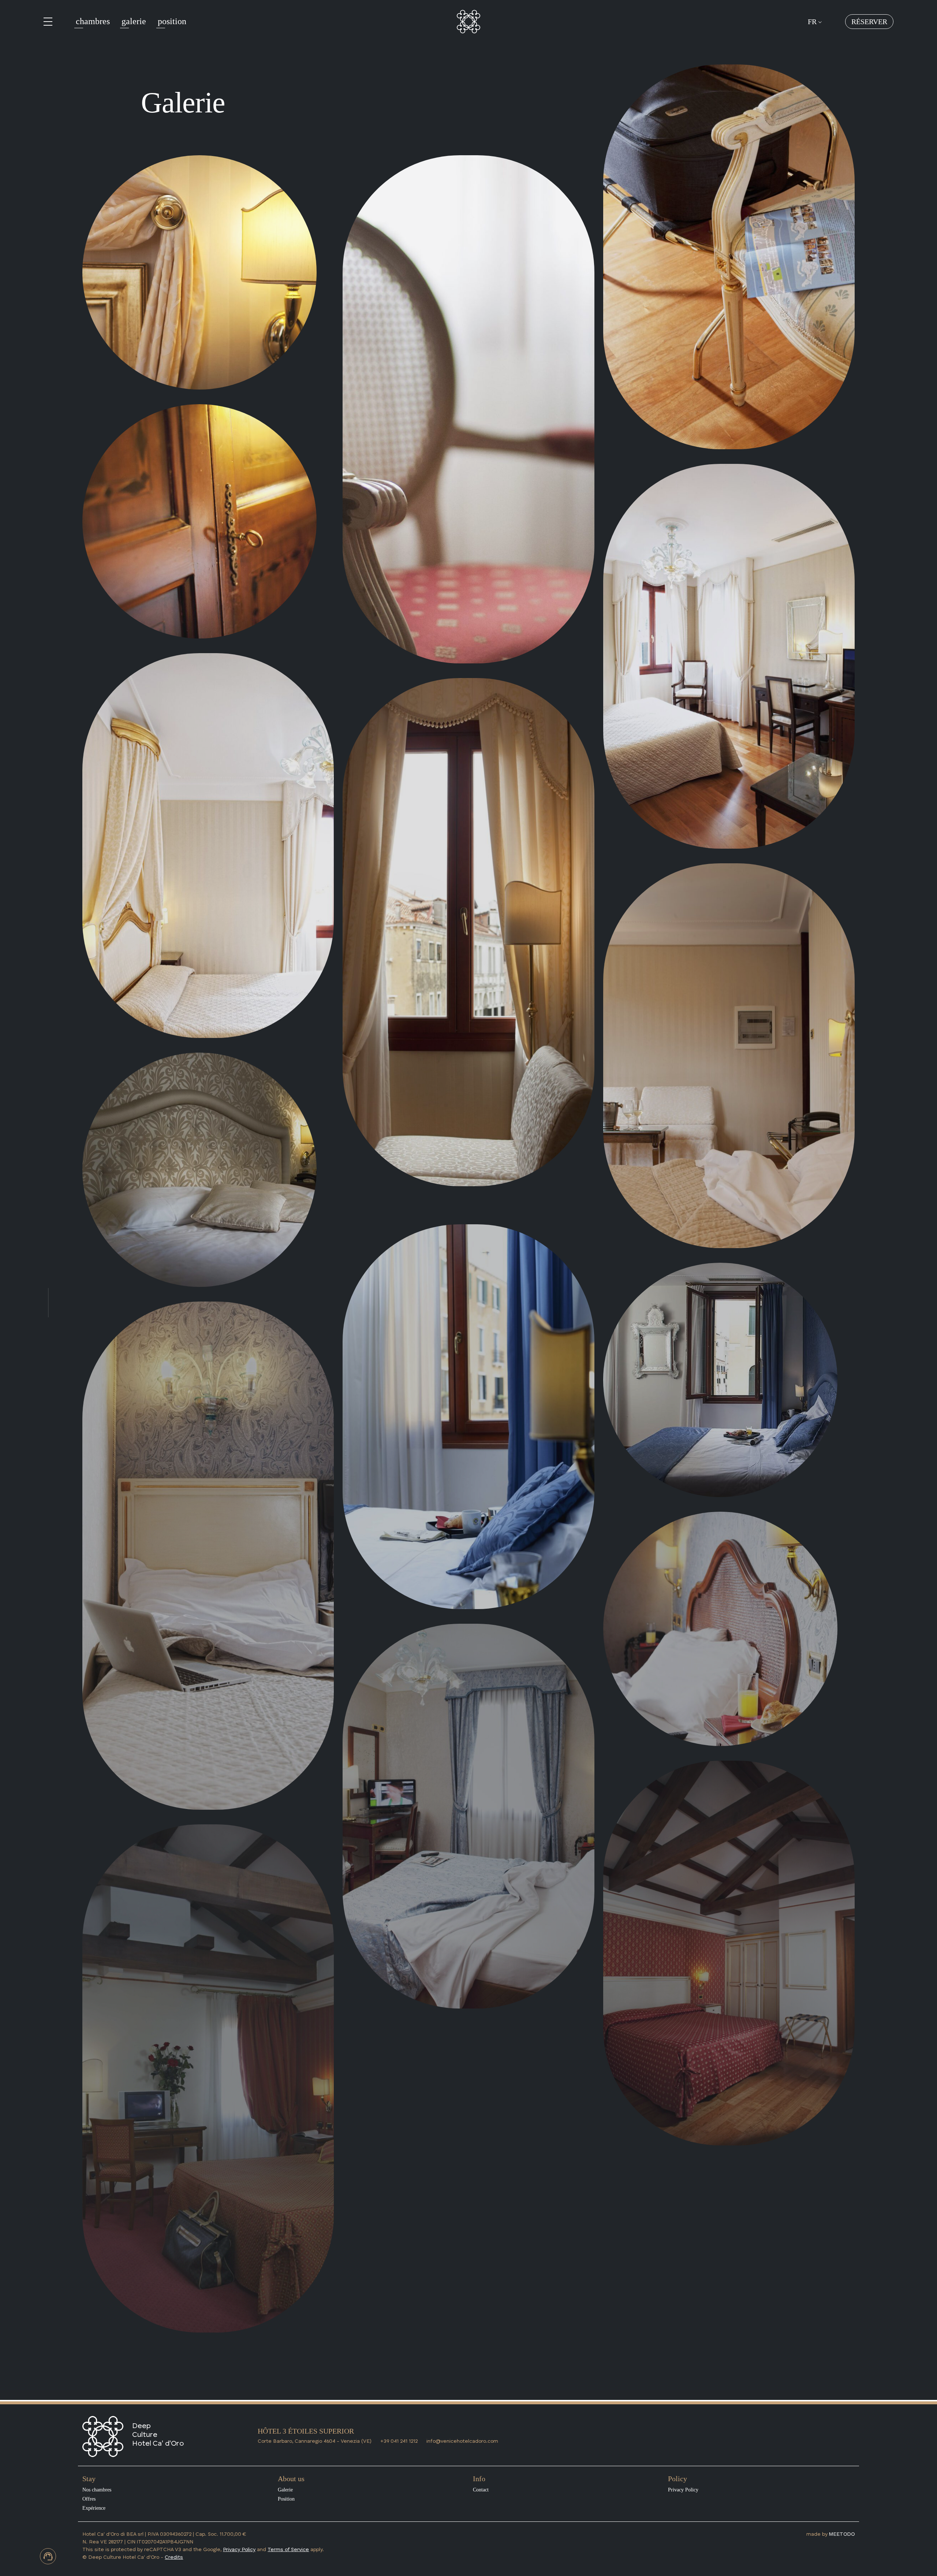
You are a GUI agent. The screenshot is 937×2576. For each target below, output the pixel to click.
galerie (134, 21)
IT (811, 65)
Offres (89, 2499)
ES (812, 32)
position (172, 21)
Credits (174, 2557)
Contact (481, 2490)
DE (813, 54)
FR (813, 22)
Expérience (94, 2508)
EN (813, 76)
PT (812, 43)
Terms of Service (288, 2550)
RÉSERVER (869, 22)
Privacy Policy (683, 2490)
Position (286, 2499)
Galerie (285, 2490)
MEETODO (842, 2534)
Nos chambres (97, 2490)
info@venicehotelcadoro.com (462, 2441)
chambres (93, 21)
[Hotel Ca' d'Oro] (468, 21)
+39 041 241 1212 (399, 2441)
